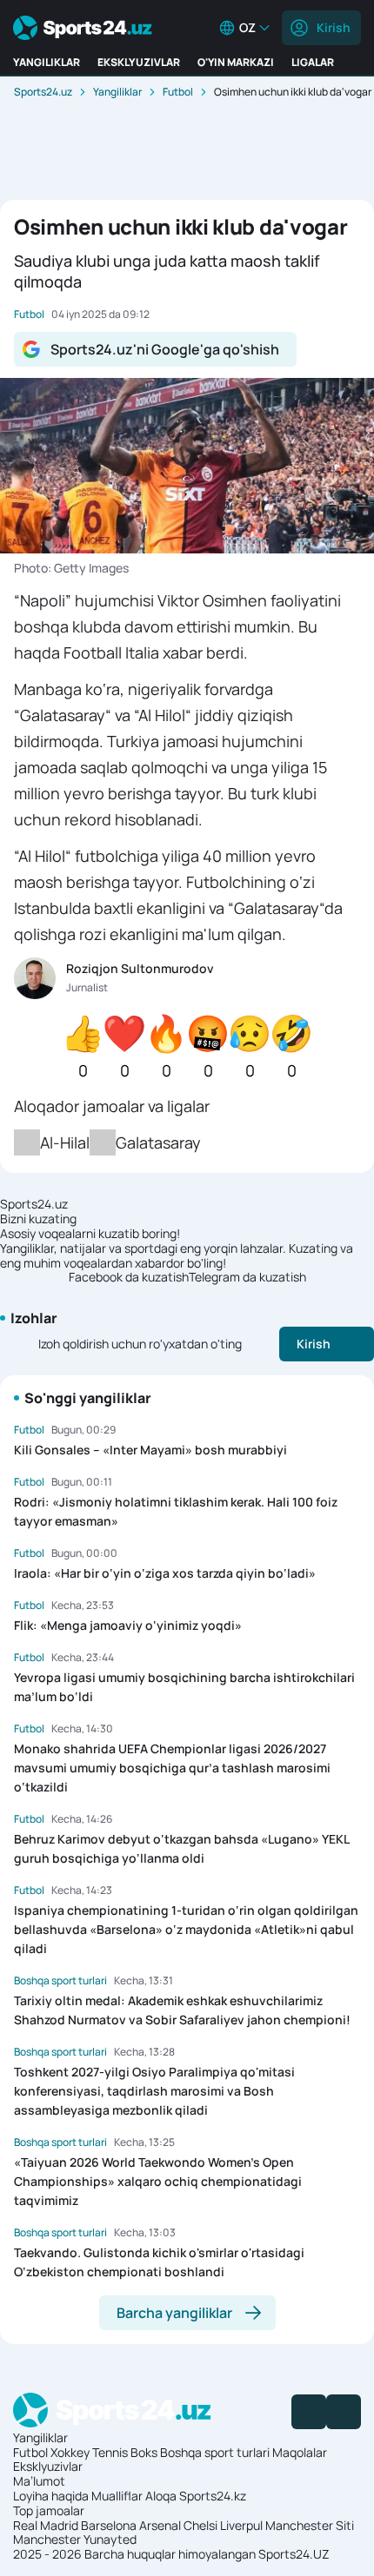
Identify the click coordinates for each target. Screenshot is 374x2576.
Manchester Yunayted (75, 2539)
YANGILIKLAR (47, 62)
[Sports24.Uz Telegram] (344, 2412)
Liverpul (241, 2525)
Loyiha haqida (51, 2496)
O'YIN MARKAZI (236, 62)
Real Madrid (46, 2525)
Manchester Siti (310, 2525)
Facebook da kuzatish (129, 1278)
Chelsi (200, 2525)
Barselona (109, 2525)
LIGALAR (313, 62)
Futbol (178, 92)
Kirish (334, 27)
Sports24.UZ (294, 2554)
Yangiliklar (117, 92)
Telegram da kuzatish (247, 1278)
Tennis (110, 2452)
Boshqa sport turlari (215, 2452)
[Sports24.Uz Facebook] (309, 2412)
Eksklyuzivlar (48, 2466)
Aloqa (161, 2496)
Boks (144, 2452)
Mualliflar (117, 2496)
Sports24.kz (213, 2496)
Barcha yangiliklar (174, 2313)
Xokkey (70, 2452)
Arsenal (160, 2525)
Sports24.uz (43, 92)
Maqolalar (300, 2452)
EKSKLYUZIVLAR (139, 62)
